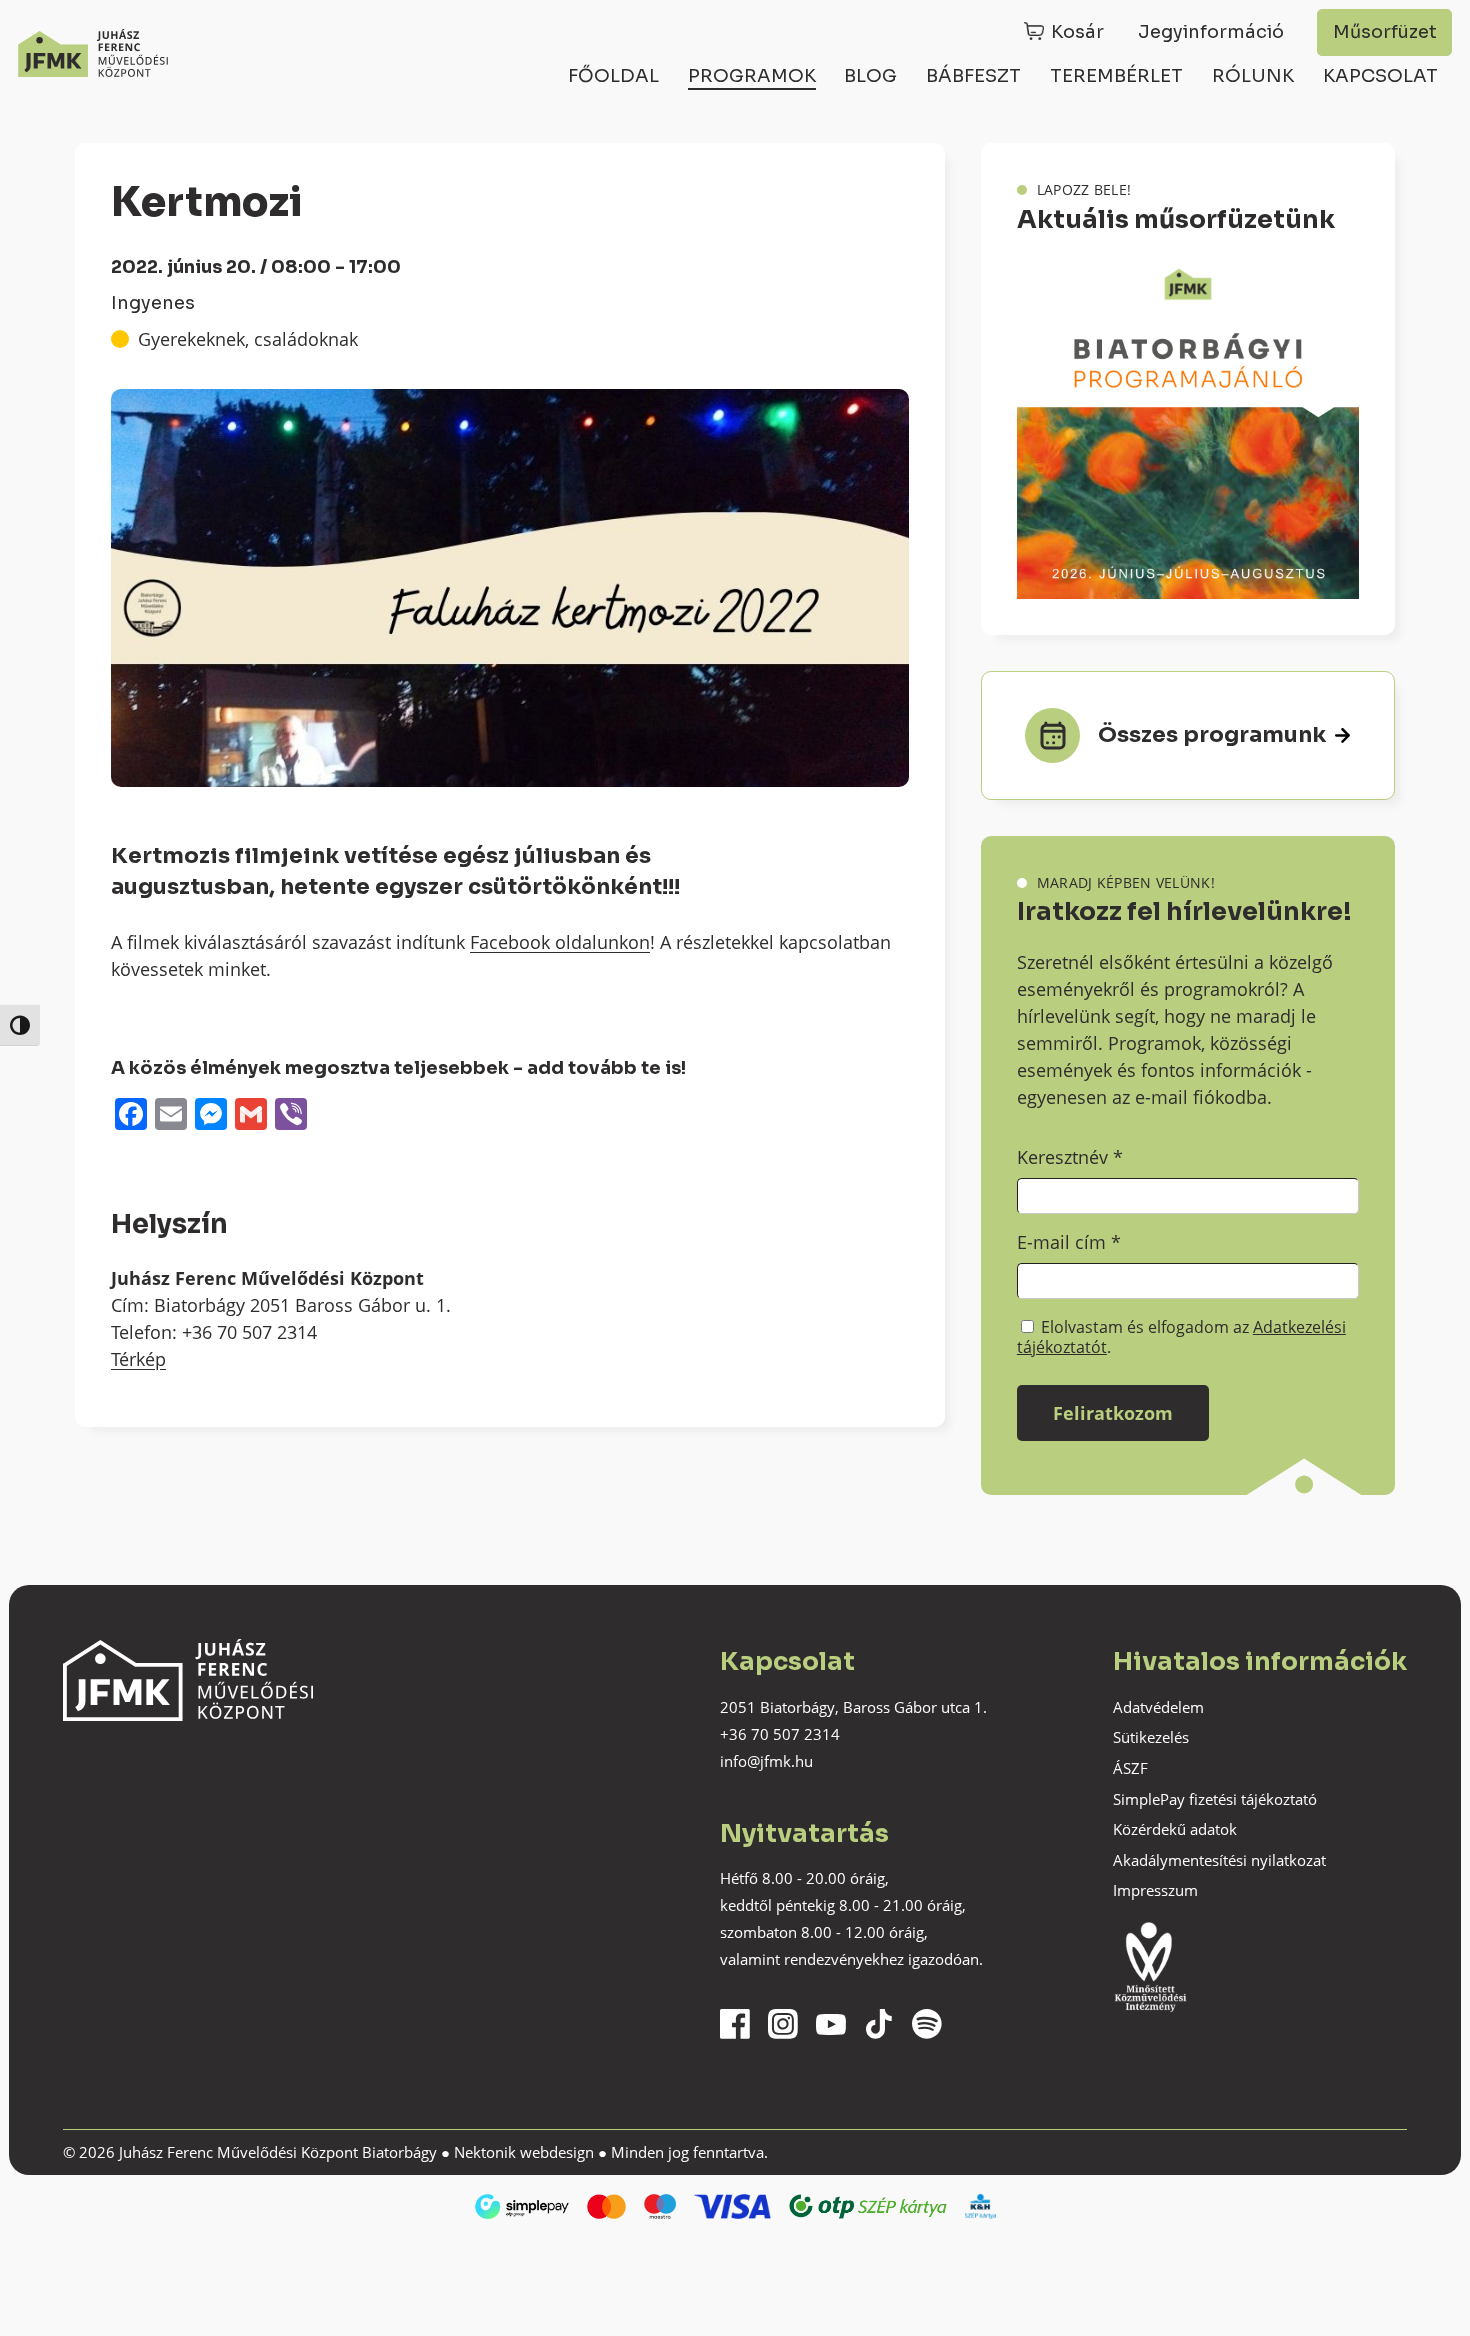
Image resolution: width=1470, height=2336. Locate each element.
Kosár (1077, 32)
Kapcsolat (1380, 76)
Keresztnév (1070, 1157)
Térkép (138, 1359)
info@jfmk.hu (766, 1761)
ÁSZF (1130, 1768)
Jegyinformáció (1211, 32)
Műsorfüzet (1385, 32)
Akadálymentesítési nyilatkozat (1219, 1860)
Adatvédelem (1158, 1707)
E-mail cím (1069, 1242)
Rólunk (1253, 76)
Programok (752, 76)
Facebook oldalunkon (560, 942)
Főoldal (613, 76)
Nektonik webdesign (524, 2152)
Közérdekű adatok (1175, 1829)
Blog (870, 76)
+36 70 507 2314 (780, 1734)
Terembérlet (1116, 76)
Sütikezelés (1151, 1737)
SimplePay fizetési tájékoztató (1215, 1799)
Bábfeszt (973, 76)
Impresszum (1155, 1890)
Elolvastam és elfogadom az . (1181, 1337)
